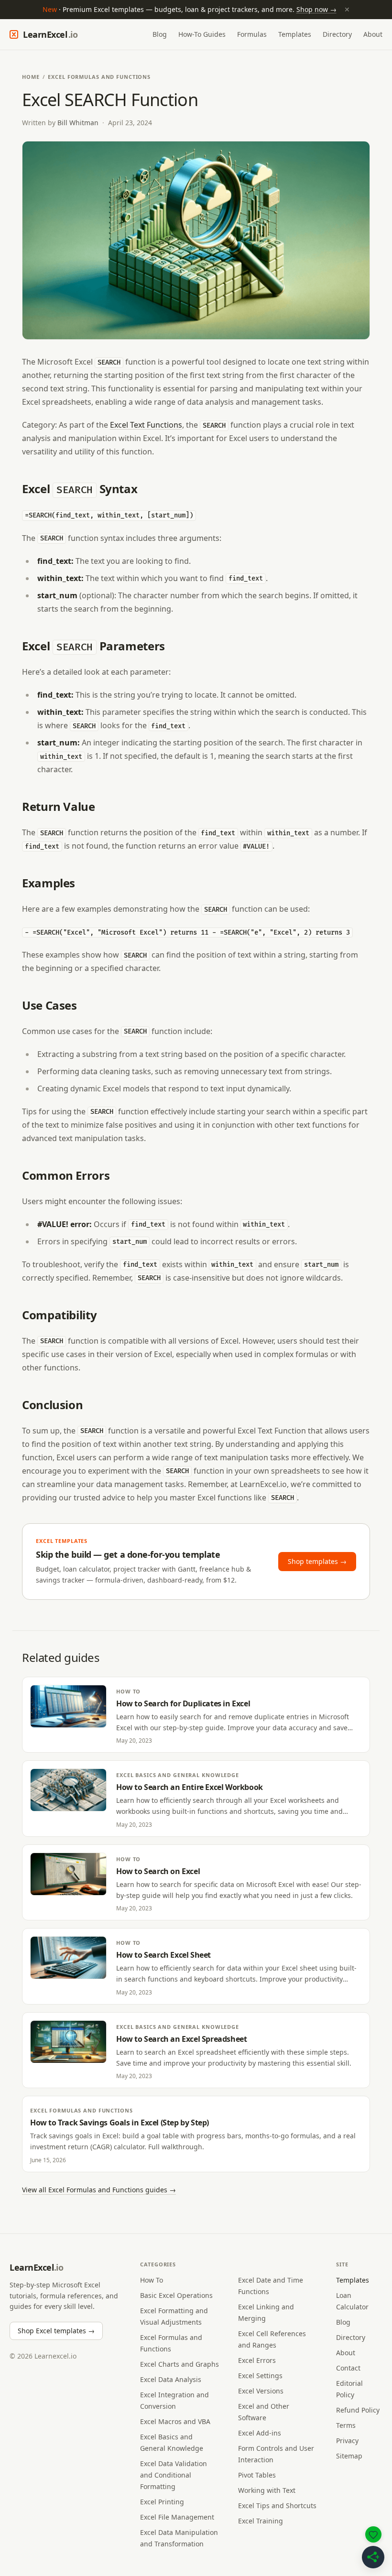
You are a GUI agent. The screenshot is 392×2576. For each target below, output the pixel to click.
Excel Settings (260, 2376)
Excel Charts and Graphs (180, 2364)
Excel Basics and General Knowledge (178, 1775)
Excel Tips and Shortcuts (277, 2506)
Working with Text (267, 2490)
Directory (337, 34)
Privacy (347, 2441)
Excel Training (261, 2521)
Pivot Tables (257, 2475)
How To (128, 1691)
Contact (348, 2368)
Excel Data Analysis (171, 2379)
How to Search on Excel (158, 1871)
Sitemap (349, 2456)
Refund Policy (358, 2410)
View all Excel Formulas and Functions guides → (99, 2190)
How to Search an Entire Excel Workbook (190, 1787)
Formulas (252, 34)
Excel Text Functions (146, 425)
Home (31, 77)
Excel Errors (257, 2360)
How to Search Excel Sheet (163, 1955)
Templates (295, 34)
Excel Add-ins (260, 2433)
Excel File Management (177, 2517)
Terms (346, 2425)
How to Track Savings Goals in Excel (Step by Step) (120, 2123)
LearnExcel (50, 34)
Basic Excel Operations (176, 2295)
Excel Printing (162, 2502)
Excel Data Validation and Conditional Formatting (174, 2475)
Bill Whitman (78, 123)
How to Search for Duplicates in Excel (183, 1703)
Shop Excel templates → (56, 2331)
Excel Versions (261, 2391)
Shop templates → (317, 1561)
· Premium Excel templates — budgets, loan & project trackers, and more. (196, 9)
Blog (160, 34)
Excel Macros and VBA (175, 2421)
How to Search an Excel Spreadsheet (181, 2039)
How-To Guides (202, 34)
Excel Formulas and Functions (99, 77)
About (373, 34)
